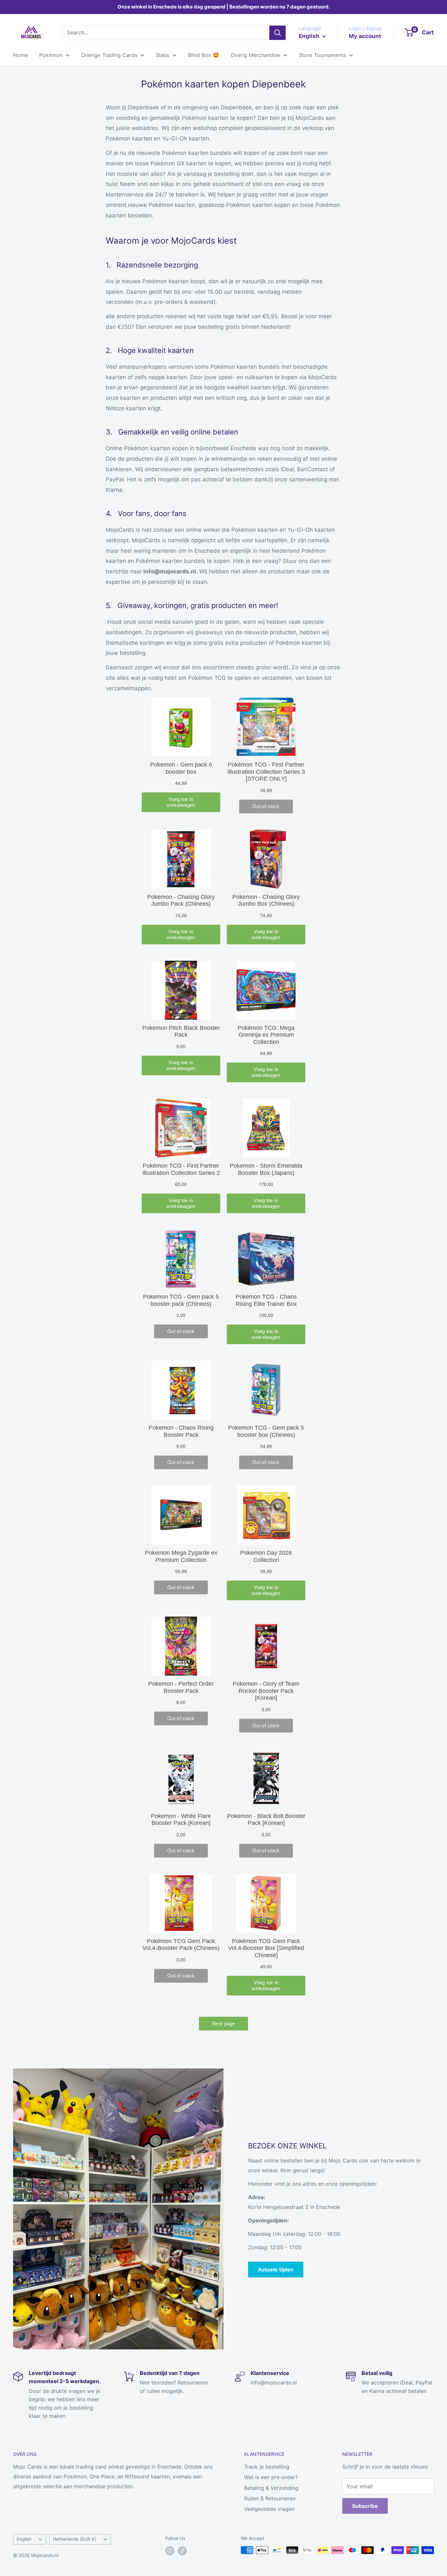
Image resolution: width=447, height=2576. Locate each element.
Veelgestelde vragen (269, 2509)
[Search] (277, 33)
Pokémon (51, 55)
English (24, 2539)
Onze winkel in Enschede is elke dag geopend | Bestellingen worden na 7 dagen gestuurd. (224, 7)
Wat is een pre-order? (271, 2477)
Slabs (162, 55)
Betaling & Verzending (271, 2488)
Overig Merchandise (255, 55)
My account (365, 36)
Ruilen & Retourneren (270, 2498)
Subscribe (365, 2506)
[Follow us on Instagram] (170, 2551)
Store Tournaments (322, 55)
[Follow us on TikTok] (182, 2551)
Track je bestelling (267, 2467)
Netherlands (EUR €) (75, 2539)
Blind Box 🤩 (204, 55)
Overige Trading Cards (109, 55)
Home (20, 55)
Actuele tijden (276, 2270)
